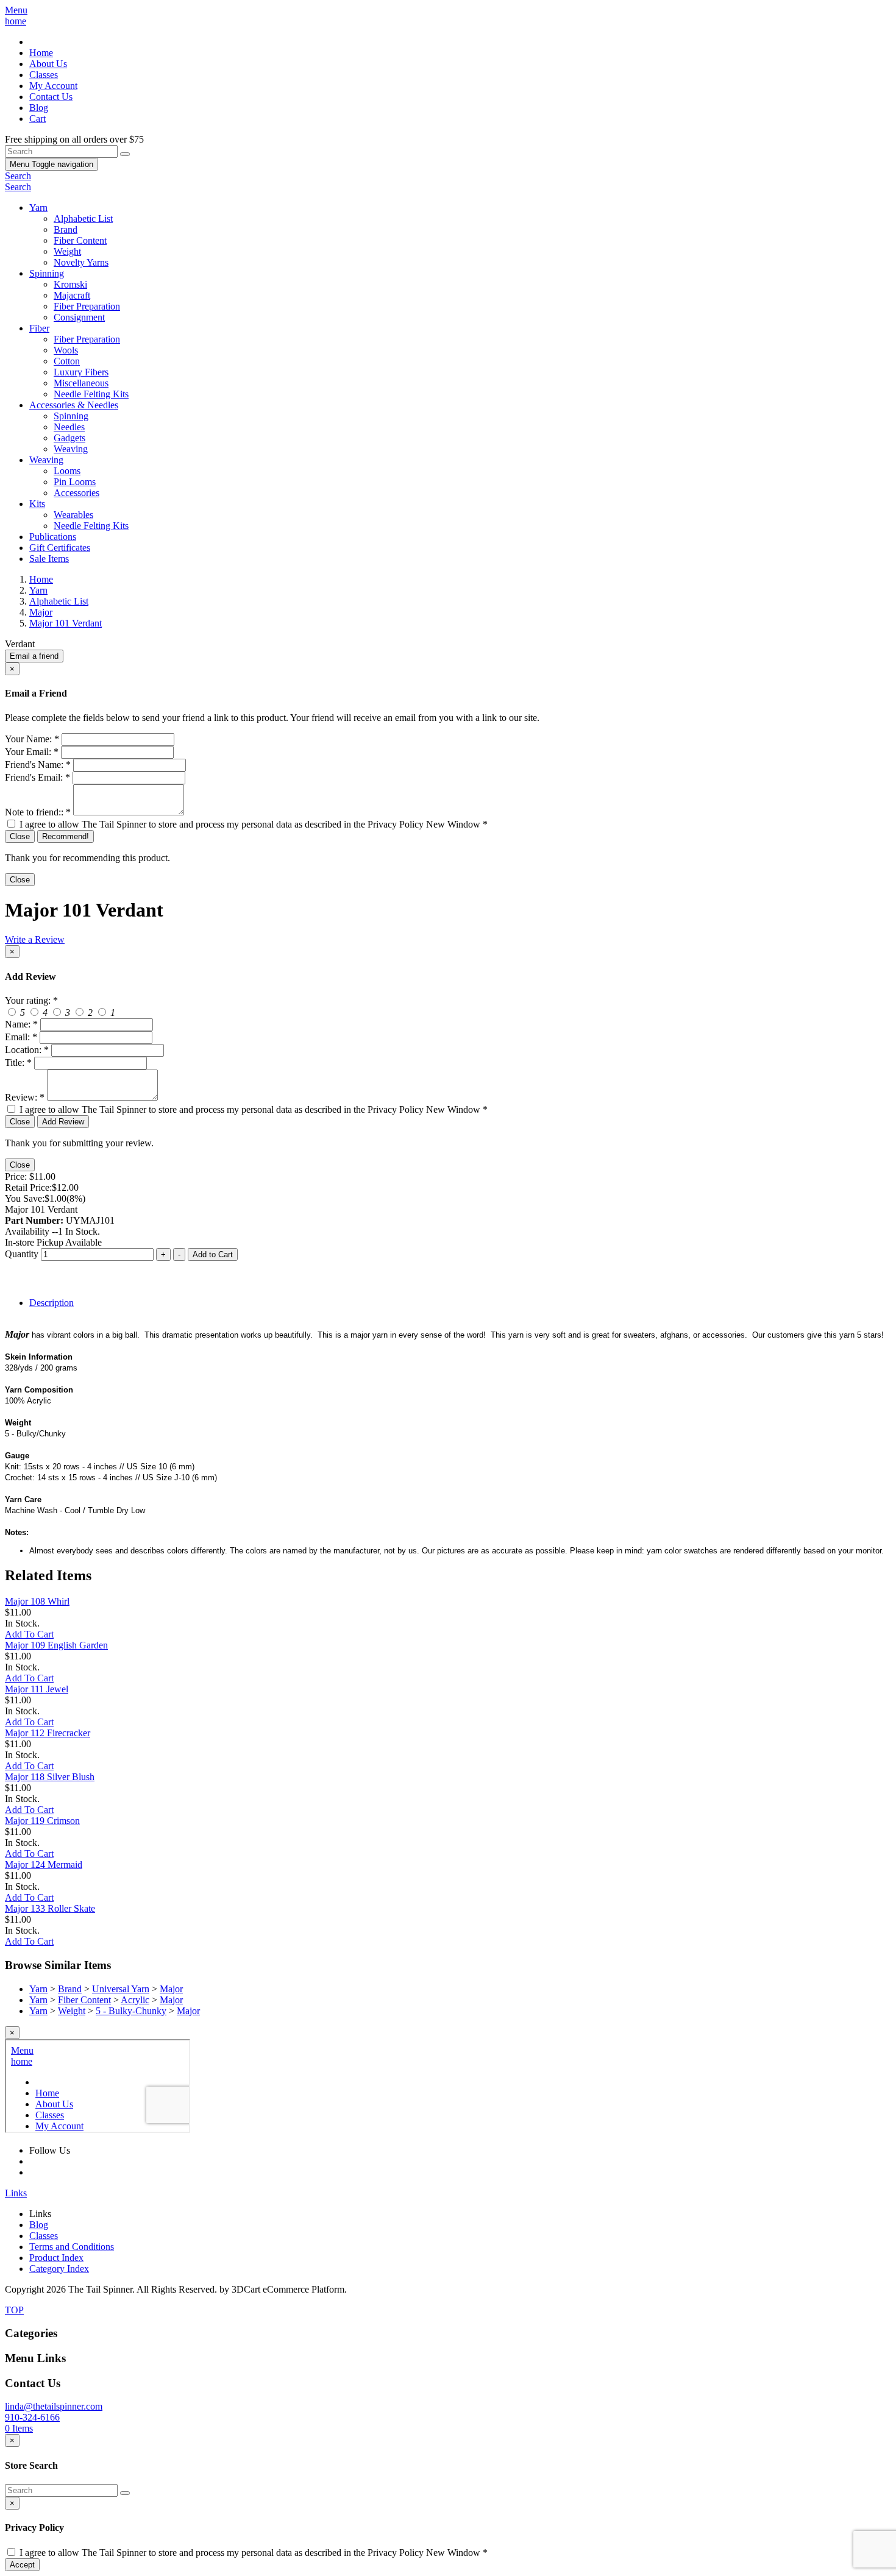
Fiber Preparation (87, 306)
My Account (53, 86)
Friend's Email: (37, 777)
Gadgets (69, 438)
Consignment (79, 317)
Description (52, 1303)
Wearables (73, 515)
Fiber (39, 328)
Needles (69, 427)
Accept (22, 2565)
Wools (66, 350)
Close (20, 836)
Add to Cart (213, 1254)
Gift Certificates (60, 548)
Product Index (56, 2258)
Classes (44, 75)
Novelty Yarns (81, 262)
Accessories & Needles (74, 405)
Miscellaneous (81, 383)
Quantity (22, 1254)
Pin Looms (75, 482)
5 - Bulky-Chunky (131, 2011)
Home (41, 53)
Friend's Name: (38, 765)
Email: (21, 1037)
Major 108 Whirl (37, 1601)
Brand (66, 229)
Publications (53, 537)
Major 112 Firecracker (48, 1733)
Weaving (71, 449)
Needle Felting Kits (91, 394)
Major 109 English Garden (56, 1645)
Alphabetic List (83, 218)
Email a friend (34, 656)
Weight (67, 251)
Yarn (38, 208)
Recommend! (66, 836)
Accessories (76, 493)
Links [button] (16, 2193)
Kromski (70, 284)
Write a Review (35, 939)
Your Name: (32, 739)
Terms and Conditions (72, 2247)
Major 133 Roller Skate (50, 1908)
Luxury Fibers (81, 372)
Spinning (47, 273)
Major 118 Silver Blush (50, 1777)
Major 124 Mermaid (44, 1865)
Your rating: (31, 1000)
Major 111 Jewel (37, 1689)
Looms (67, 471)
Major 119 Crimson (42, 1821)
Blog (39, 108)
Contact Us (51, 97)
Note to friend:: (38, 812)
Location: (27, 1050)
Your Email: (32, 752)
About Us (48, 64)
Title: (18, 1063)
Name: (21, 1024)
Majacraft (72, 295)
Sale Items (49, 559)
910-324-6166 (32, 2417)
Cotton (67, 361)
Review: (25, 1097)
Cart (37, 119)
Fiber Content (80, 240)
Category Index (59, 2269)
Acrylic (135, 2000)
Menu (52, 164)
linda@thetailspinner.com (54, 2406)
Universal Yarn (121, 1989)
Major (171, 1989)
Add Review (63, 1122)
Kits (37, 504)
